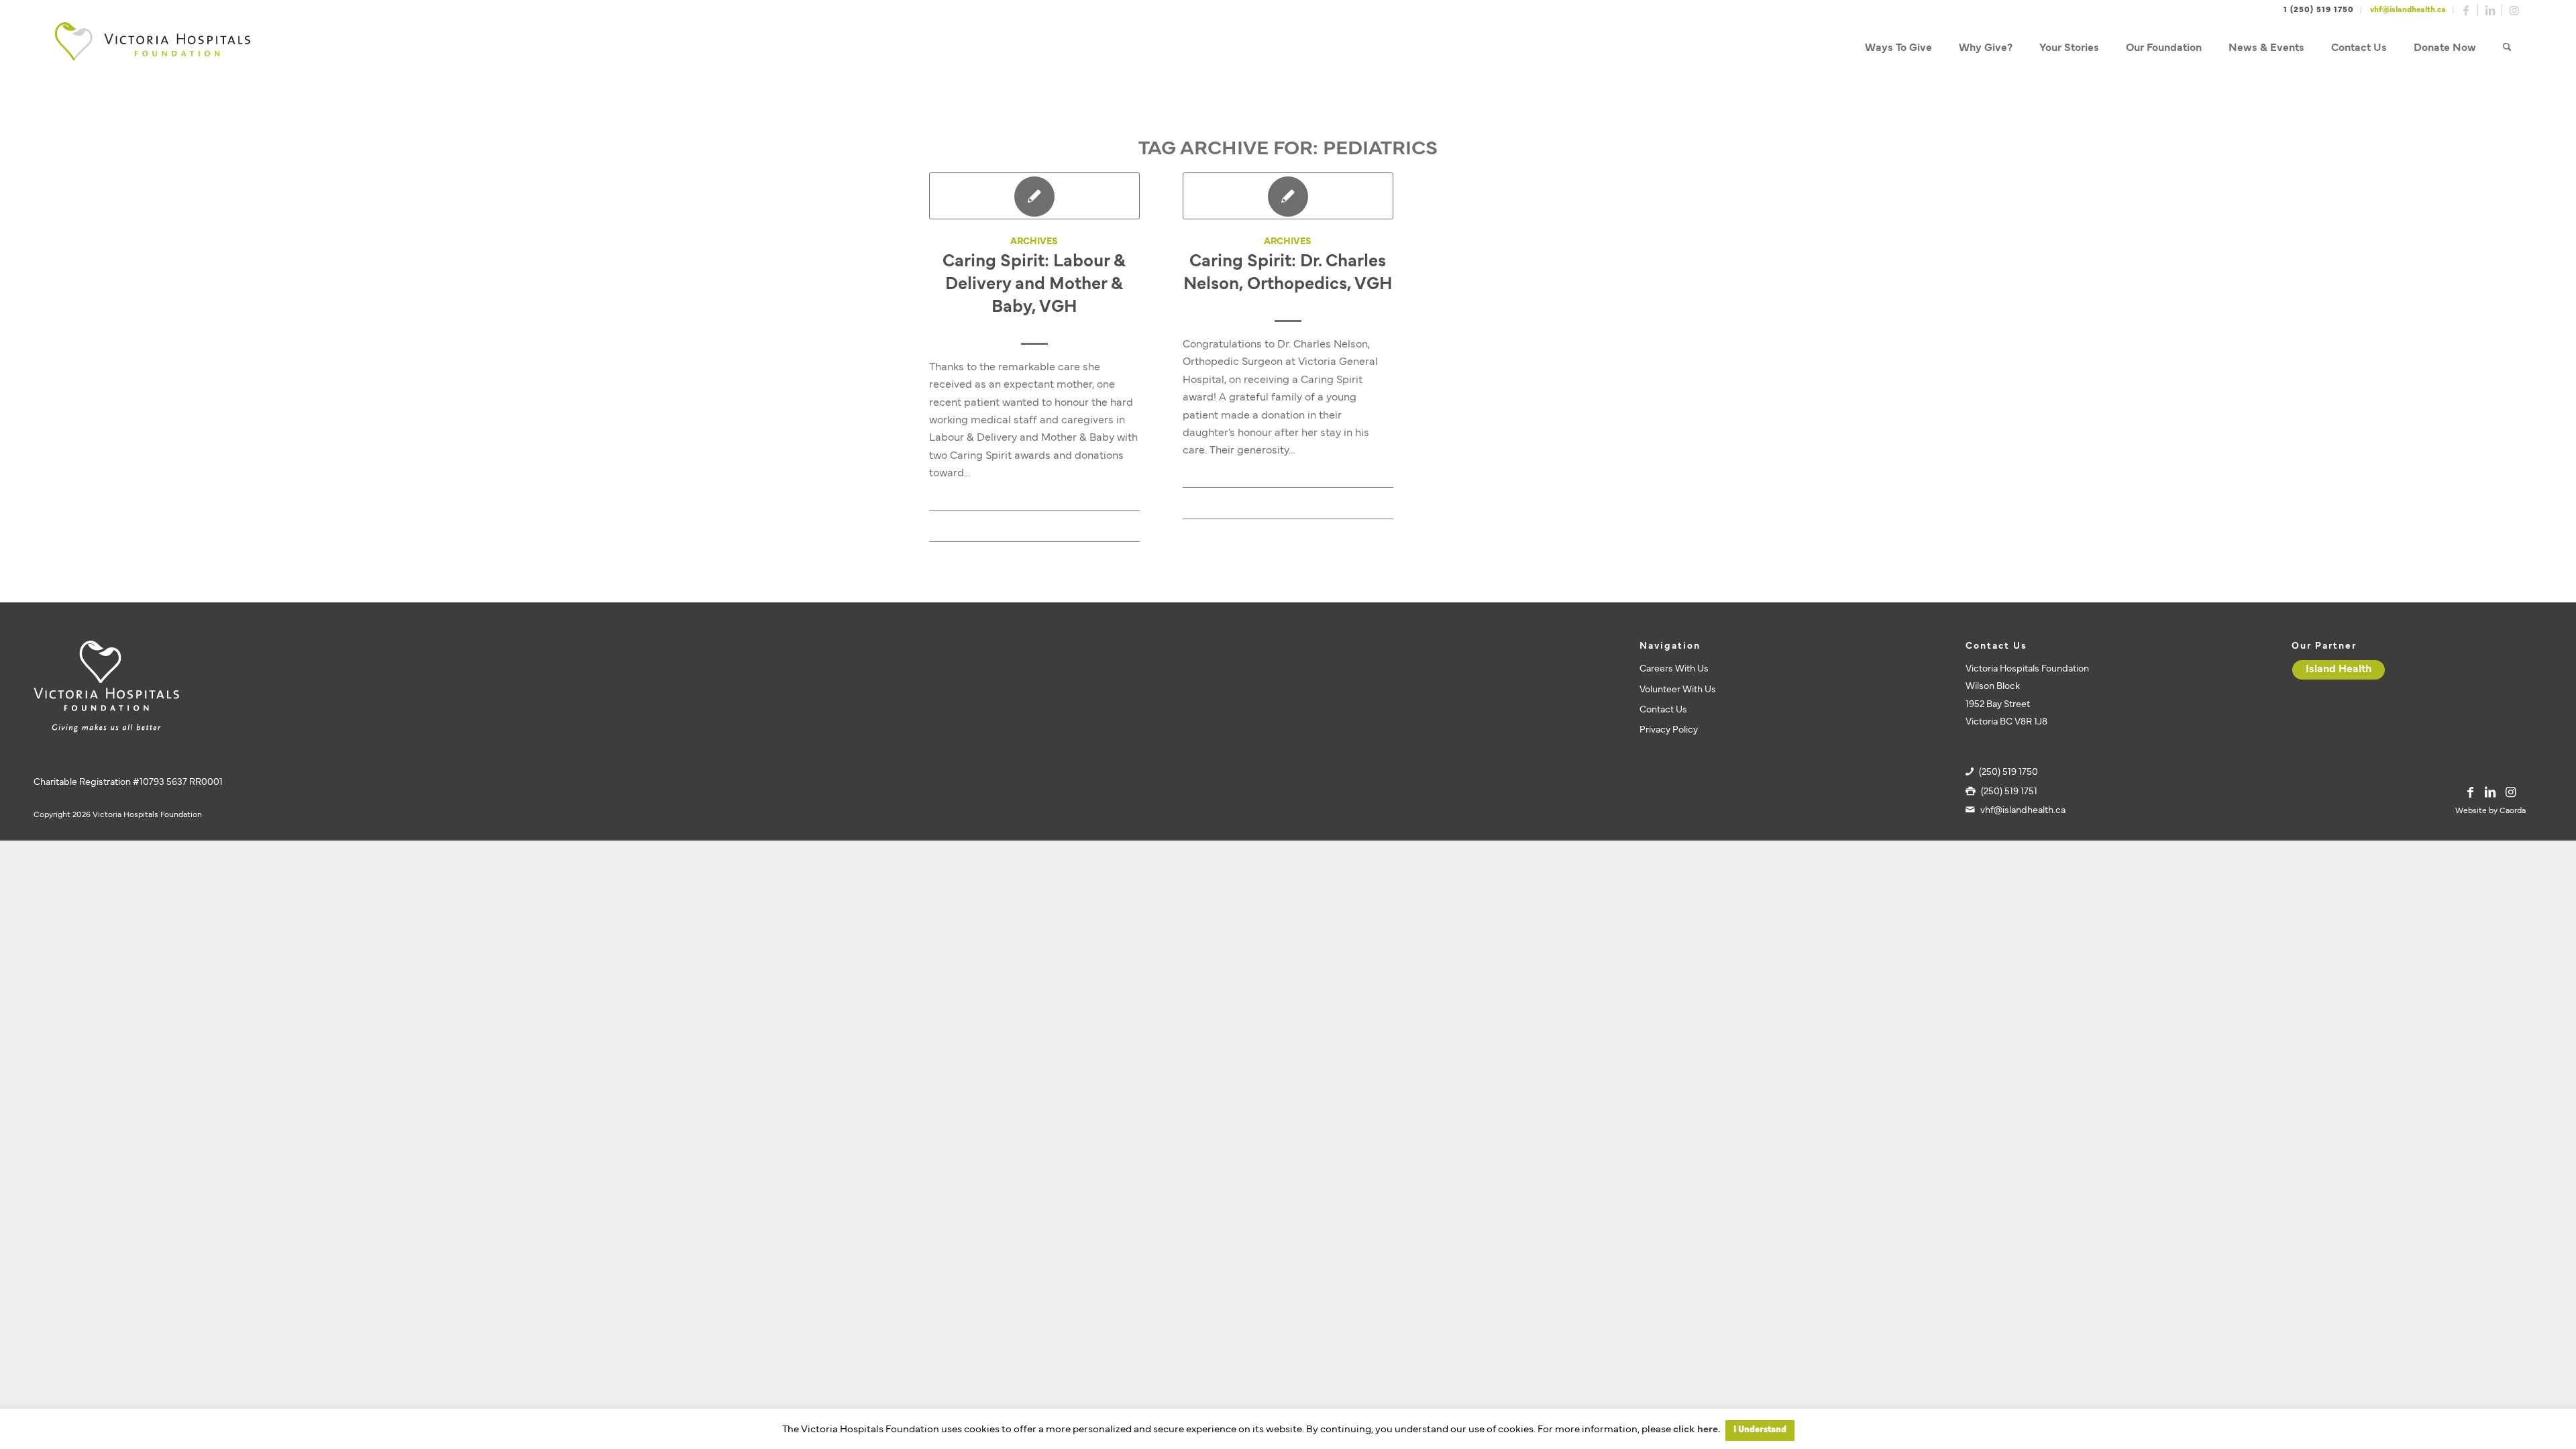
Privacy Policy (1669, 730)
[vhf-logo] (152, 49)
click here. (1697, 1430)
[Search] (2507, 49)
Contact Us (1663, 710)
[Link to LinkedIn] (2490, 10)
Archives (1034, 242)
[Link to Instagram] (2514, 10)
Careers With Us (1674, 669)
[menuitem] (1898, 49)
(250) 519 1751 (2009, 792)
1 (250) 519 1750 (2319, 10)
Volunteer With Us (1678, 690)
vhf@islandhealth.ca (2408, 10)
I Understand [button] (1760, 1430)
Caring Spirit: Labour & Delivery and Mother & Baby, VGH (1034, 285)
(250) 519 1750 (2008, 772)
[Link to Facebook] (2466, 10)
